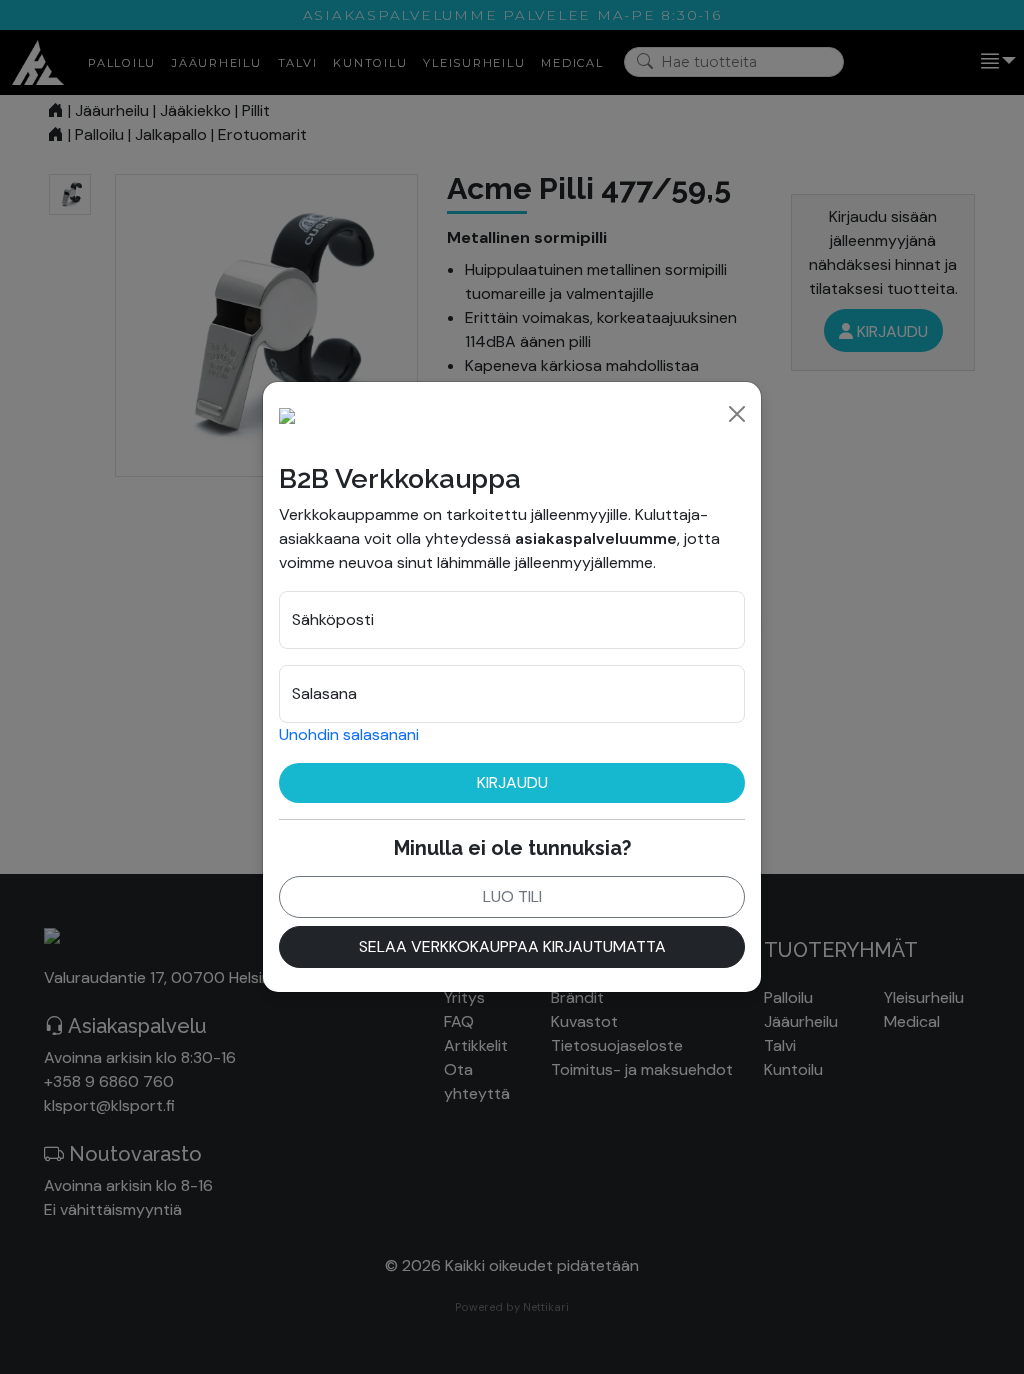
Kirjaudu (512, 782)
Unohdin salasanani (349, 734)
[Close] (737, 414)
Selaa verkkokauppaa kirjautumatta (512, 946)
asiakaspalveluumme (596, 538)
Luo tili (512, 896)
